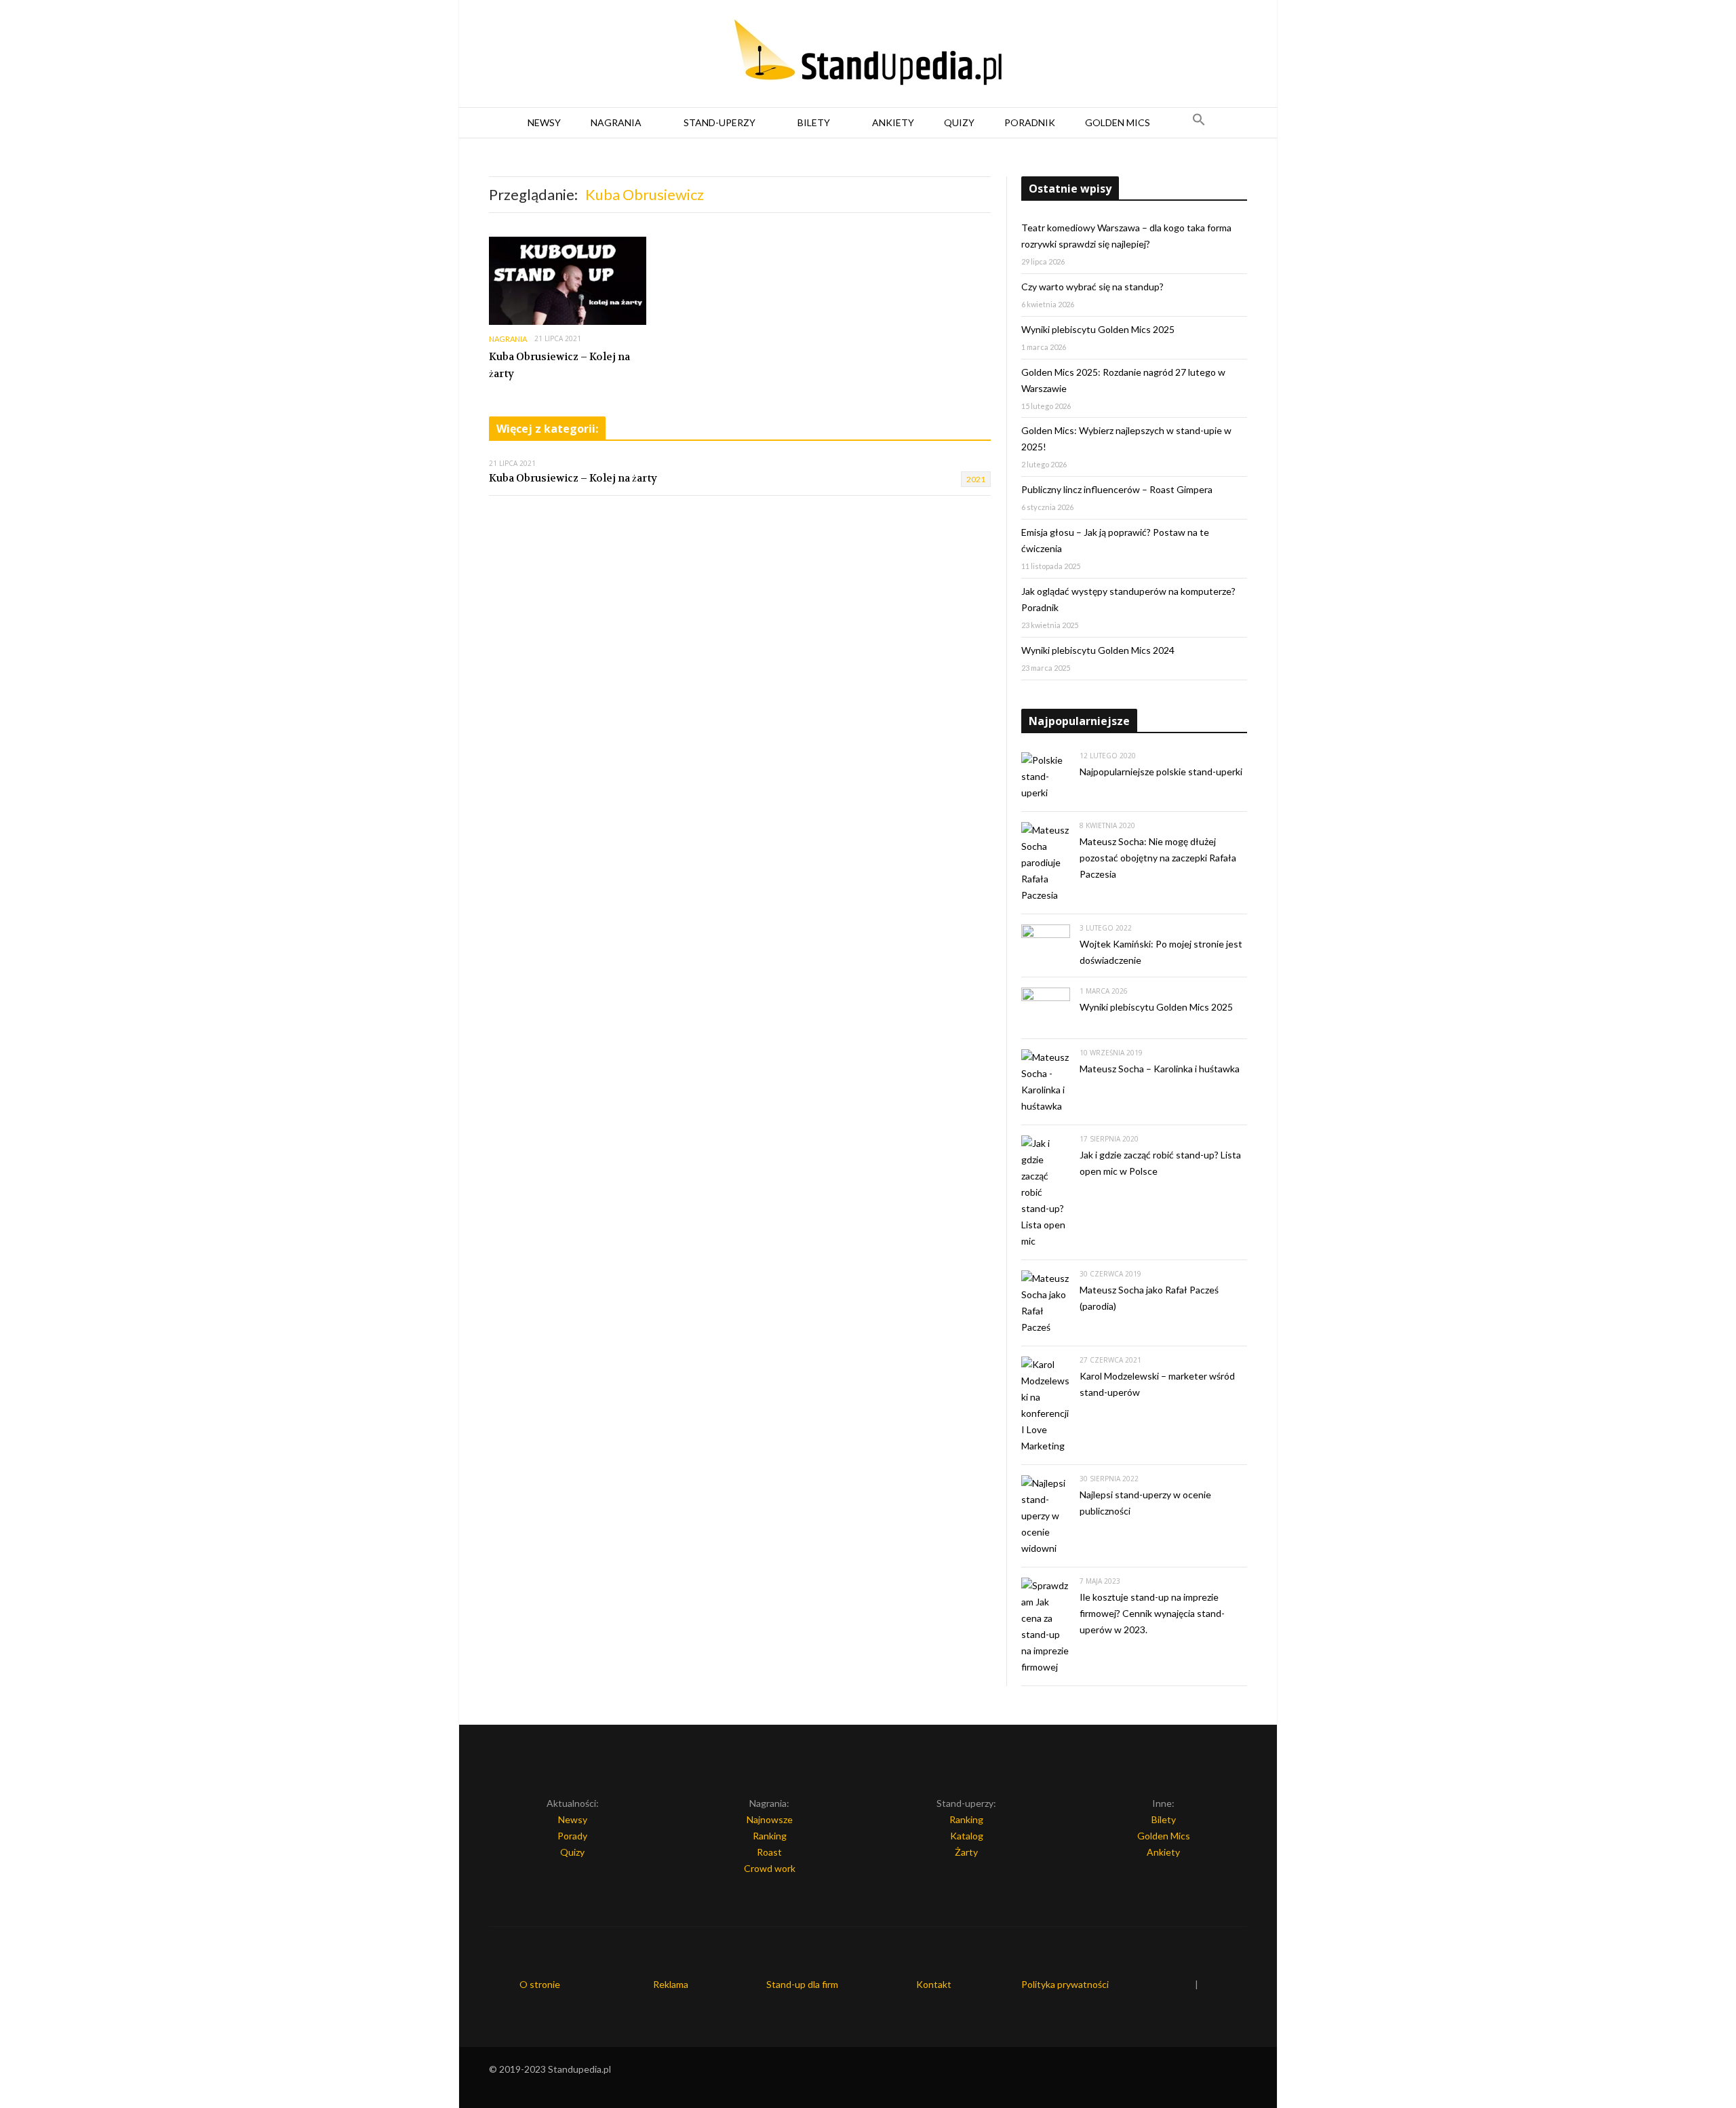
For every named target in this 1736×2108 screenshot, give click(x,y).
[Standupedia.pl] (868, 54)
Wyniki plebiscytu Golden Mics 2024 (1098, 650)
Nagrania (616, 122)
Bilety (814, 122)
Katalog (967, 1836)
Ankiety (893, 122)
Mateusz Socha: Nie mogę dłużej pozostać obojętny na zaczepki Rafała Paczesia (1158, 858)
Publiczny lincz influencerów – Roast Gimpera (1117, 489)
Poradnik (1030, 122)
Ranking (770, 1836)
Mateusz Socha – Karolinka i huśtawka (1160, 1069)
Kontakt (934, 1984)
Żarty (966, 1852)
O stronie (540, 1984)
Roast (769, 1852)
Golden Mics (1118, 122)
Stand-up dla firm (802, 1984)
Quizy (959, 122)
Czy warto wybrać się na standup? (1092, 287)
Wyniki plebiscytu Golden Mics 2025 (1098, 329)
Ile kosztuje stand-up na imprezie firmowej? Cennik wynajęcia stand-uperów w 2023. (1152, 1613)
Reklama (671, 1984)
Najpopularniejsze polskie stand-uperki (1161, 772)
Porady (572, 1836)
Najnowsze (770, 1819)
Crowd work (770, 1868)
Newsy (544, 122)
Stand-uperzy (719, 122)
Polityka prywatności (1065, 1984)
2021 (976, 479)
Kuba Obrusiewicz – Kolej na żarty (559, 366)
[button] (1199, 123)
